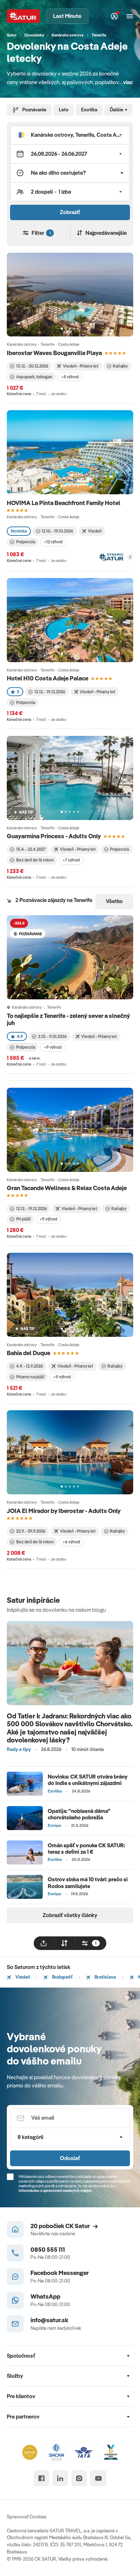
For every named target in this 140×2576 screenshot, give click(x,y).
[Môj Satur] (115, 16)
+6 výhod (71, 1542)
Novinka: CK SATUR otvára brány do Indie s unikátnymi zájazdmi (88, 1780)
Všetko (114, 901)
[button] (70, 135)
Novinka (19, 531)
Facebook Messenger (60, 2273)
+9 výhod (53, 1047)
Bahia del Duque (29, 1353)
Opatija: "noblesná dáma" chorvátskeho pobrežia (79, 1814)
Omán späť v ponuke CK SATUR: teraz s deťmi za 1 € (87, 1849)
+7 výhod (71, 860)
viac (128, 82)
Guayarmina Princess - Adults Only (54, 836)
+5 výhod (70, 377)
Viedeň (22, 1977)
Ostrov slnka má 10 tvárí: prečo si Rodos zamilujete (88, 1883)
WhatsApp (45, 2296)
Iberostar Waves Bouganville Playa (54, 353)
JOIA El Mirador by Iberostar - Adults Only (64, 1511)
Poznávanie (34, 110)
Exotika (89, 110)
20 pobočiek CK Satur (60, 2226)
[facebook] (41, 2478)
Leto (64, 110)
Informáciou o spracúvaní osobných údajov (55, 2191)
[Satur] (23, 16)
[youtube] (98, 2478)
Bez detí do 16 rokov (35, 860)
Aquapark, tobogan (34, 377)
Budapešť (62, 1977)
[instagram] (79, 2478)
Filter (41, 233)
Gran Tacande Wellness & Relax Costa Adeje (67, 1188)
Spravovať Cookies (27, 2517)
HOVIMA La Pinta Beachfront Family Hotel (64, 503)
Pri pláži (24, 1219)
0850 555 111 (48, 2249)
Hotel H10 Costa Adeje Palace (48, 678)
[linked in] (60, 2478)
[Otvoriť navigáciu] (130, 16)
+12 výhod (53, 542)
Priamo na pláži (30, 1377)
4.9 (20, 1036)
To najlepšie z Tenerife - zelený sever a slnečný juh (68, 1019)
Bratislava (105, 1977)
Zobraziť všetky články (70, 1915)
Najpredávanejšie (106, 233)
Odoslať (70, 2158)
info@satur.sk (49, 2320)
